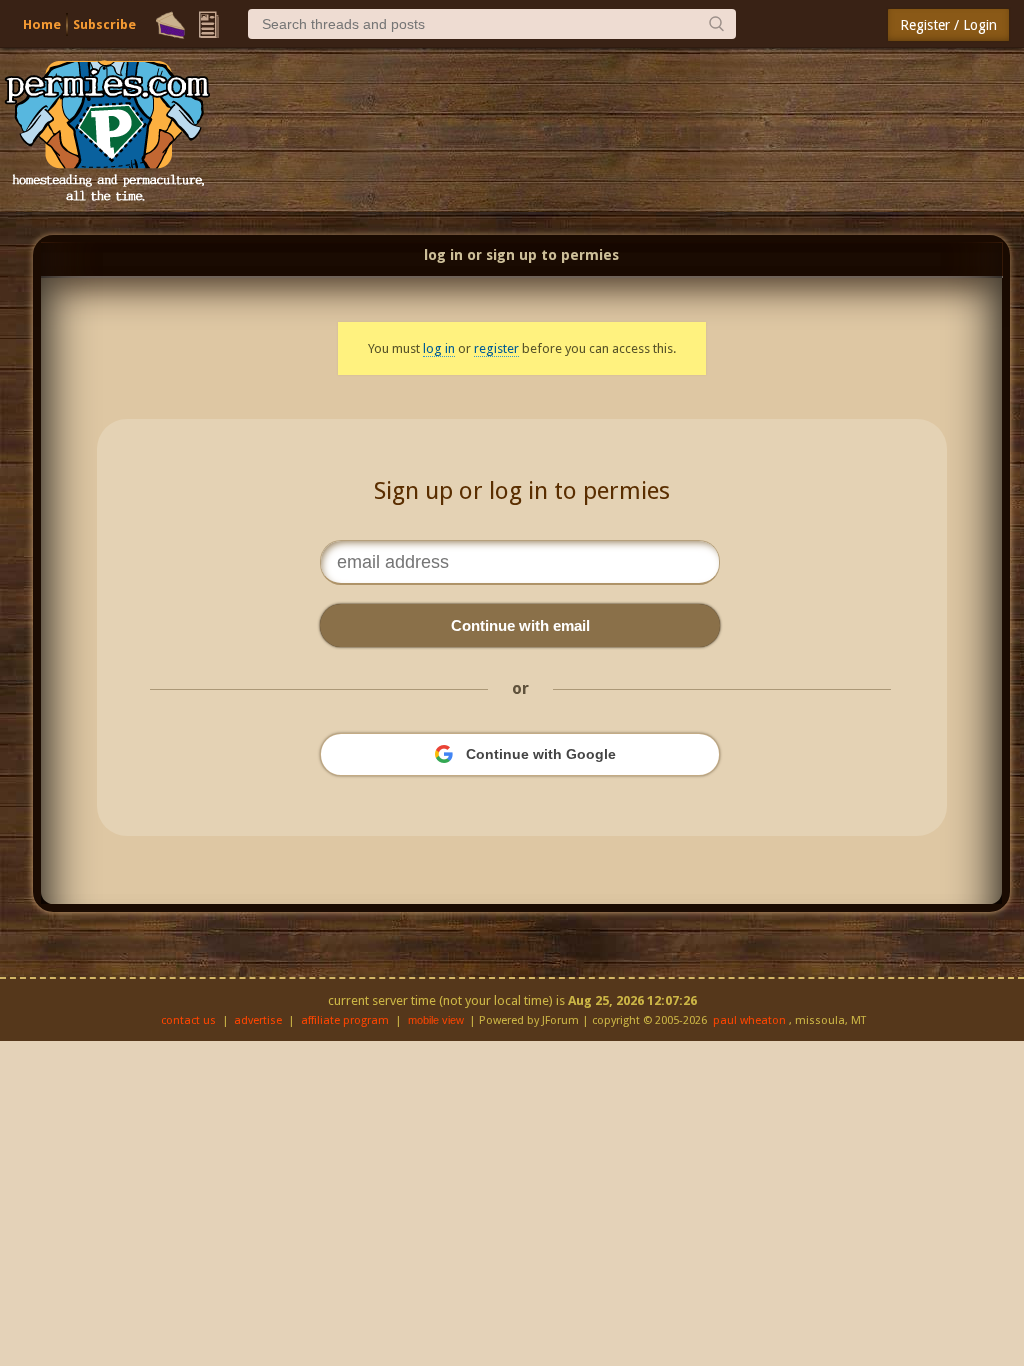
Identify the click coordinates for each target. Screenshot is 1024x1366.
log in (439, 348)
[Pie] (170, 25)
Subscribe (104, 24)
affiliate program (345, 1020)
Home (42, 24)
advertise (258, 1020)
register (496, 348)
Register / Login (948, 25)
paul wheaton (749, 1020)
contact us (188, 1020)
